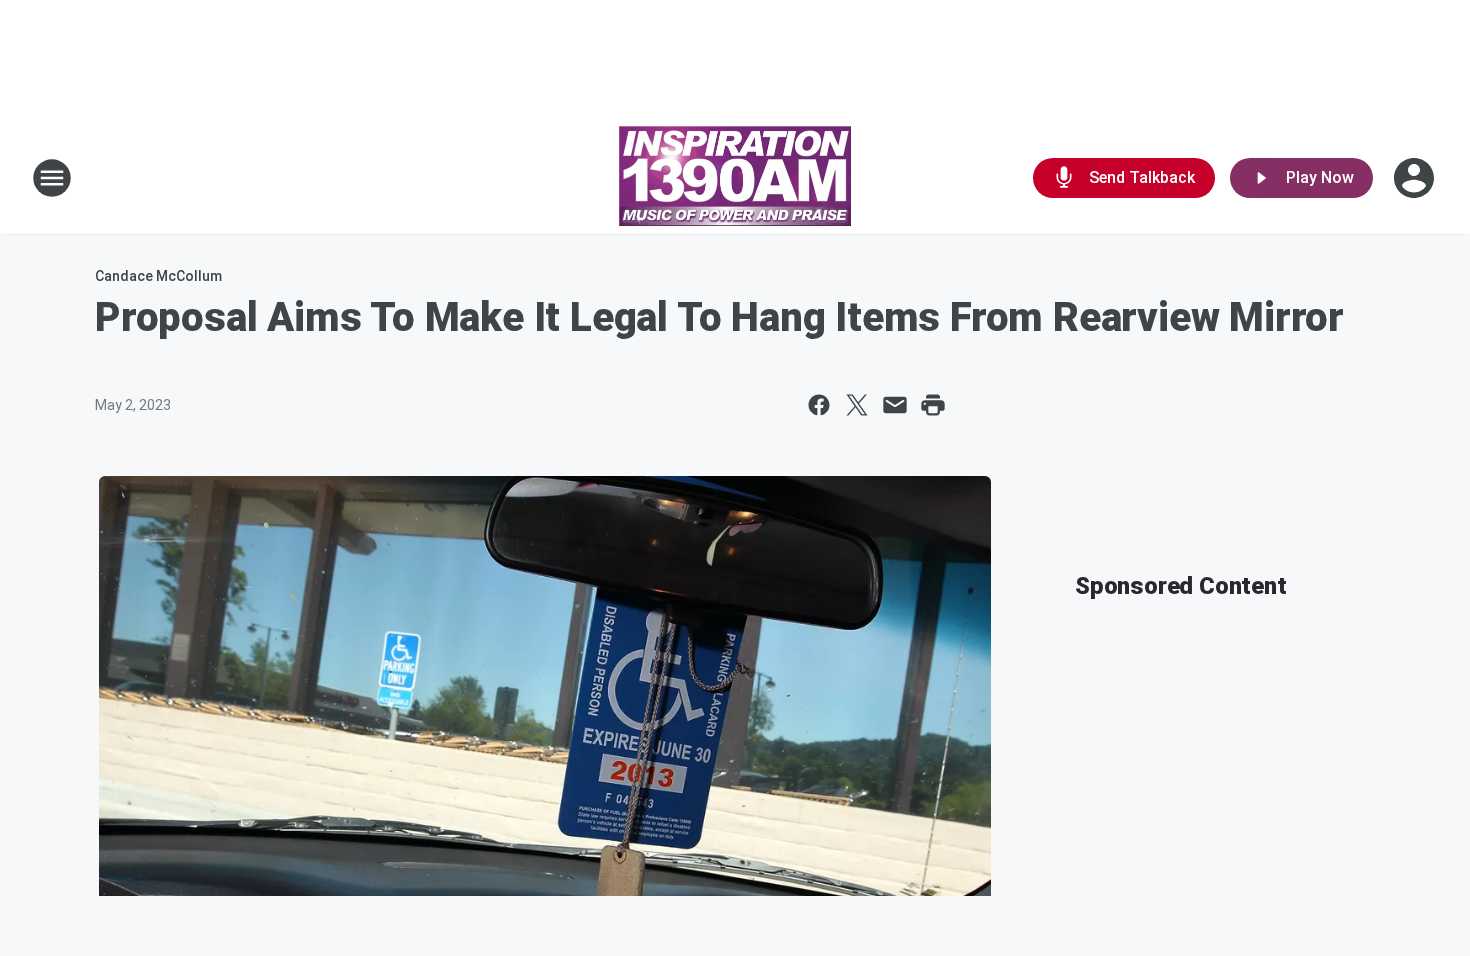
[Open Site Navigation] (52, 178)
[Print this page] (933, 405)
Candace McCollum (158, 276)
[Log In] (1416, 178)
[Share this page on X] (857, 405)
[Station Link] (735, 178)
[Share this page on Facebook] (819, 405)
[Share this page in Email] (895, 405)
